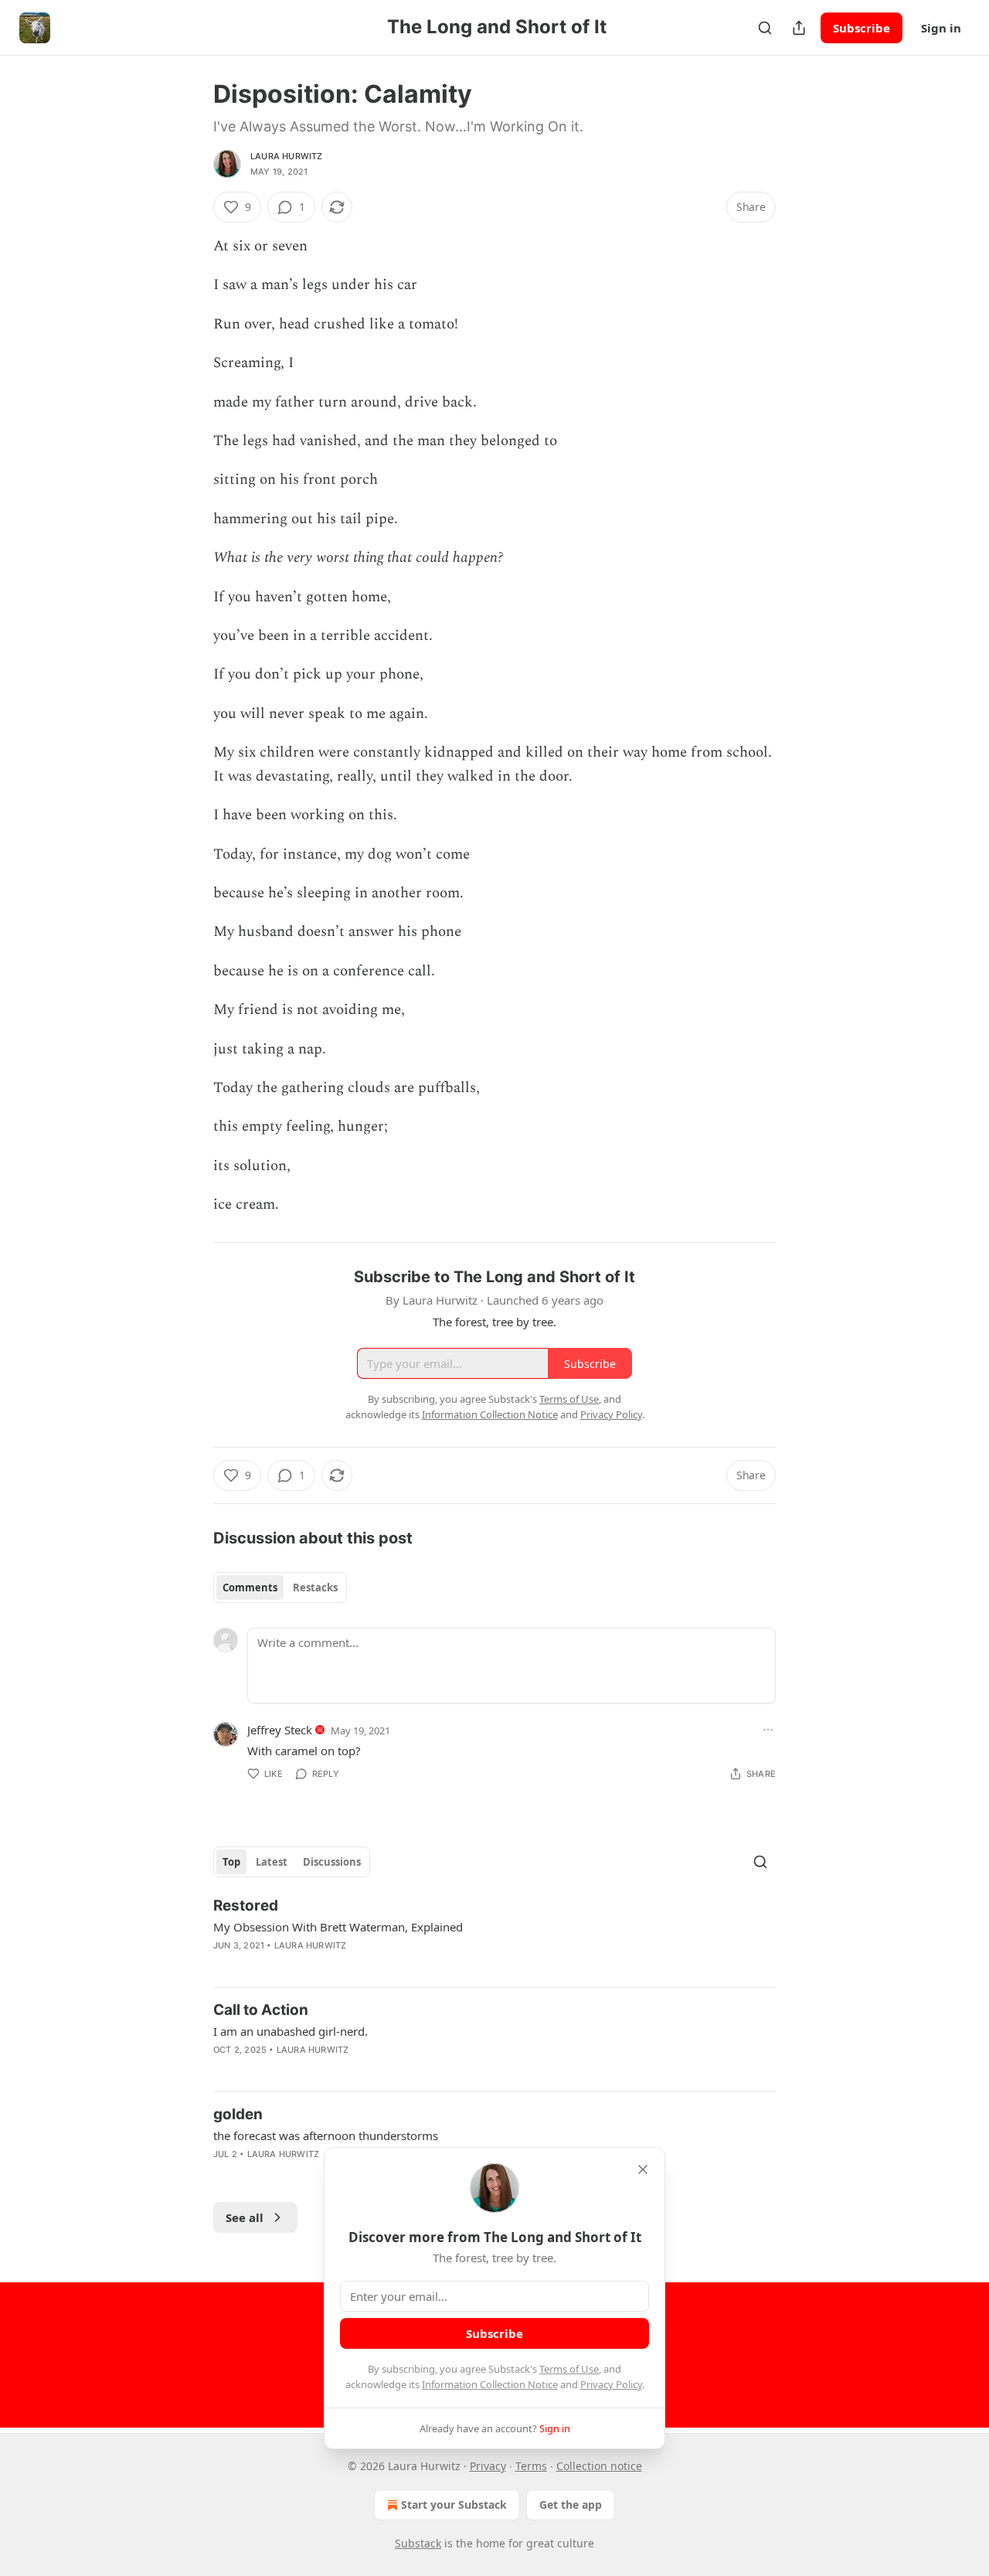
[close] (643, 2169)
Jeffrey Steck (280, 1730)
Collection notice (599, 2466)
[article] (494, 1935)
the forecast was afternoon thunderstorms (326, 2135)
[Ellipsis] (768, 1730)
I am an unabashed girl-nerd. (291, 2031)
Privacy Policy (611, 2384)
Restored (246, 1906)
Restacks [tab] (315, 1587)
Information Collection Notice (490, 2384)
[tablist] (280, 1587)
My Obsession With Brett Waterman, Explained (338, 1927)
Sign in (941, 28)
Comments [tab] (250, 1587)
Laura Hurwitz (287, 156)
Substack (418, 2543)
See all (245, 2217)
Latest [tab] (272, 1862)
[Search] (765, 28)
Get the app (571, 2505)
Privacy (488, 2466)
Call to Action (261, 2010)
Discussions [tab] (332, 1862)
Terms (531, 2466)
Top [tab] (231, 1862)
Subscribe (862, 28)
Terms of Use (569, 2369)
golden (238, 2114)
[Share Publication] (799, 28)
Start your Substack (454, 2505)
